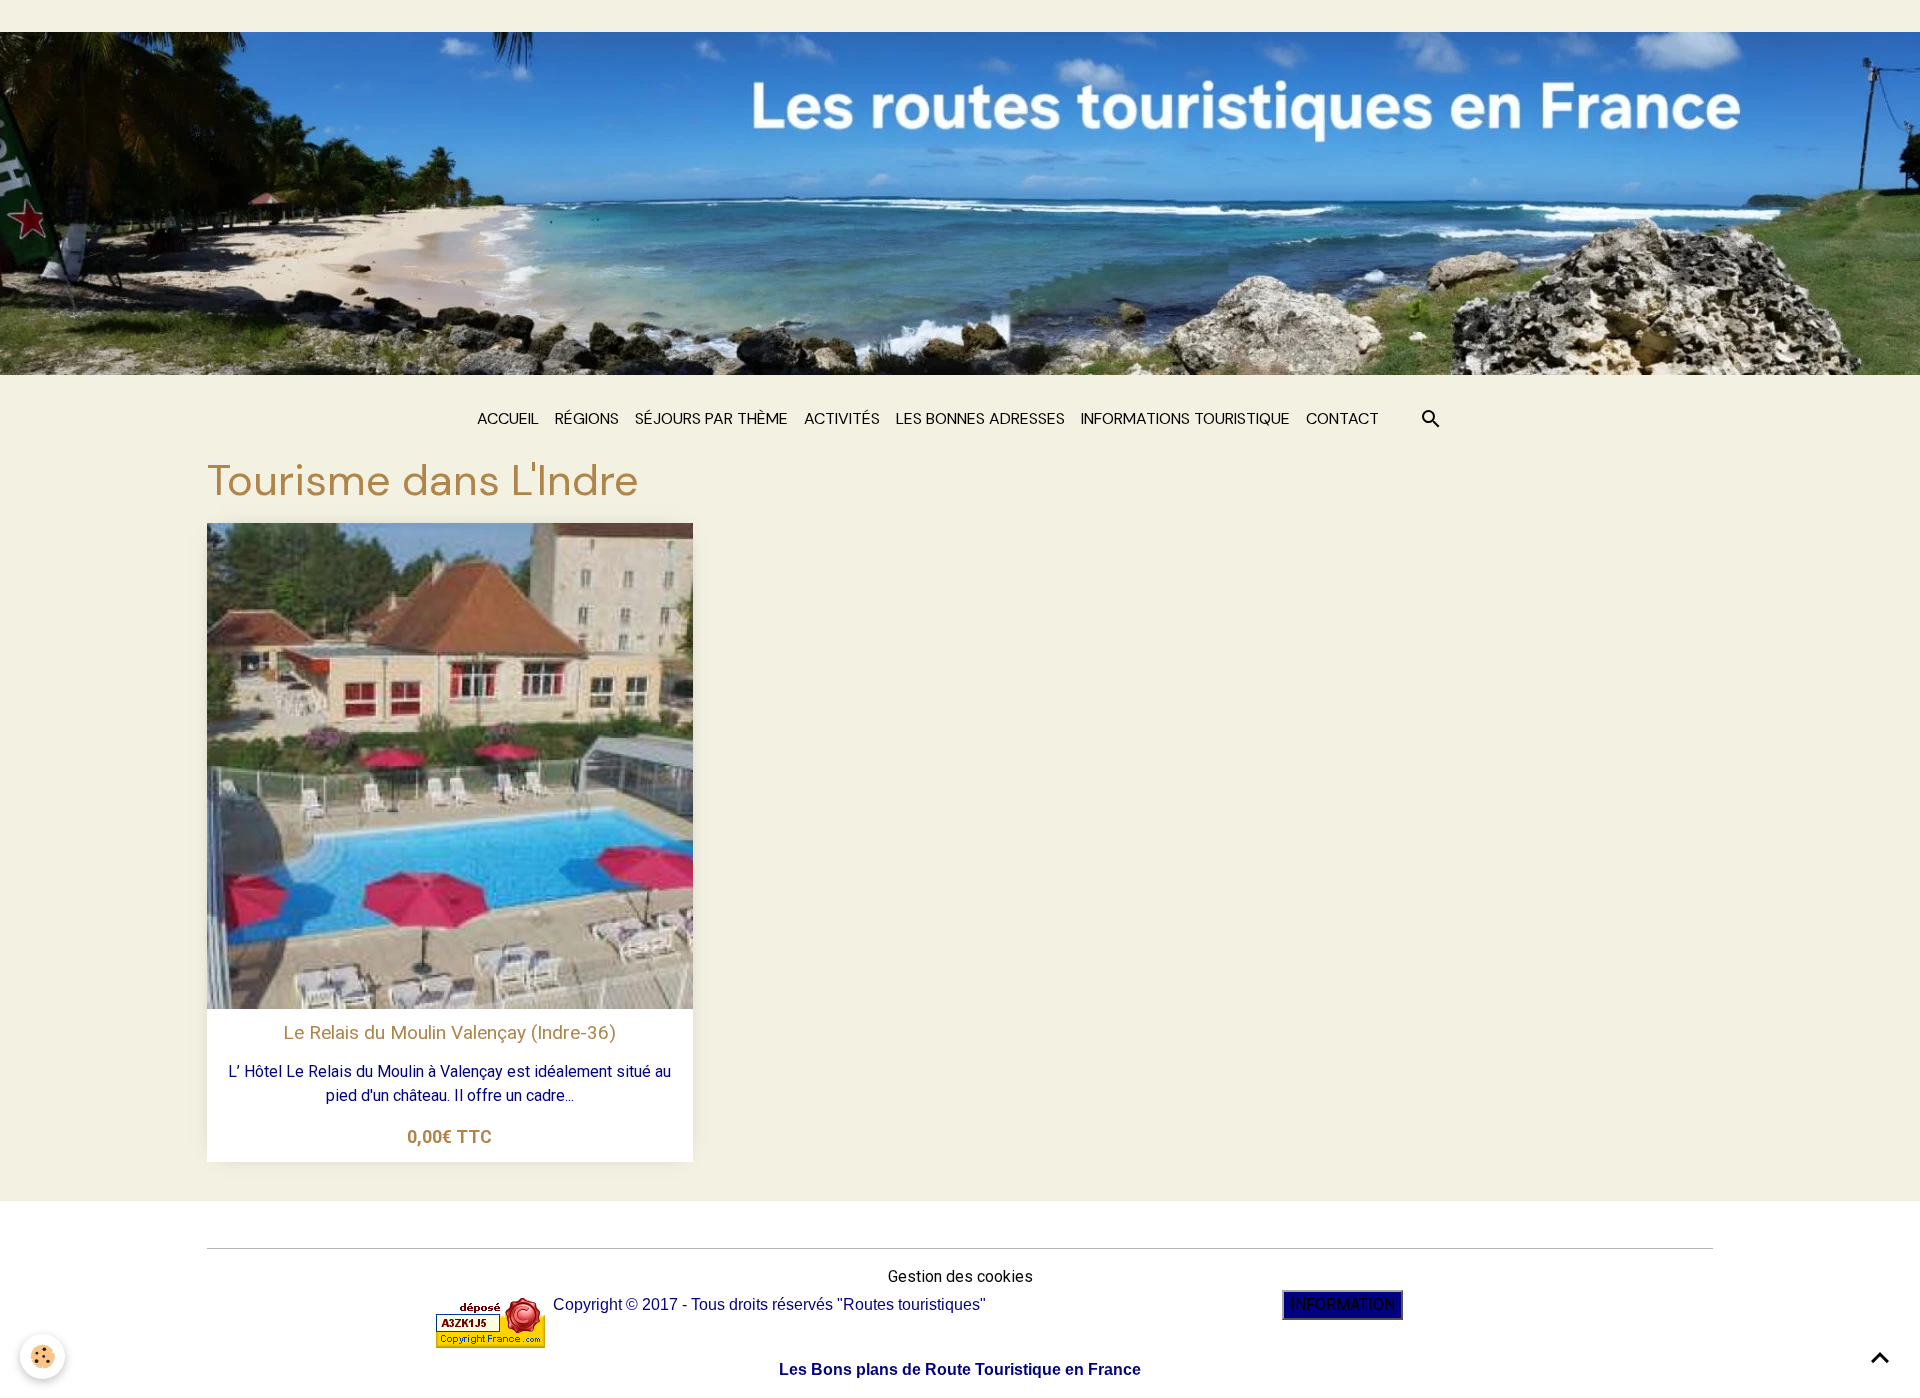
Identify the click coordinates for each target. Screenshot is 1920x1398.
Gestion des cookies (960, 1276)
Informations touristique (1185, 418)
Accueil (508, 418)
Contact (1342, 418)
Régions (587, 418)
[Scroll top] (1880, 1358)
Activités (842, 418)
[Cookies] (42, 1356)
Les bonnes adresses (980, 418)
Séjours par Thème (711, 418)
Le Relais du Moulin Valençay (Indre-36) (449, 1032)
